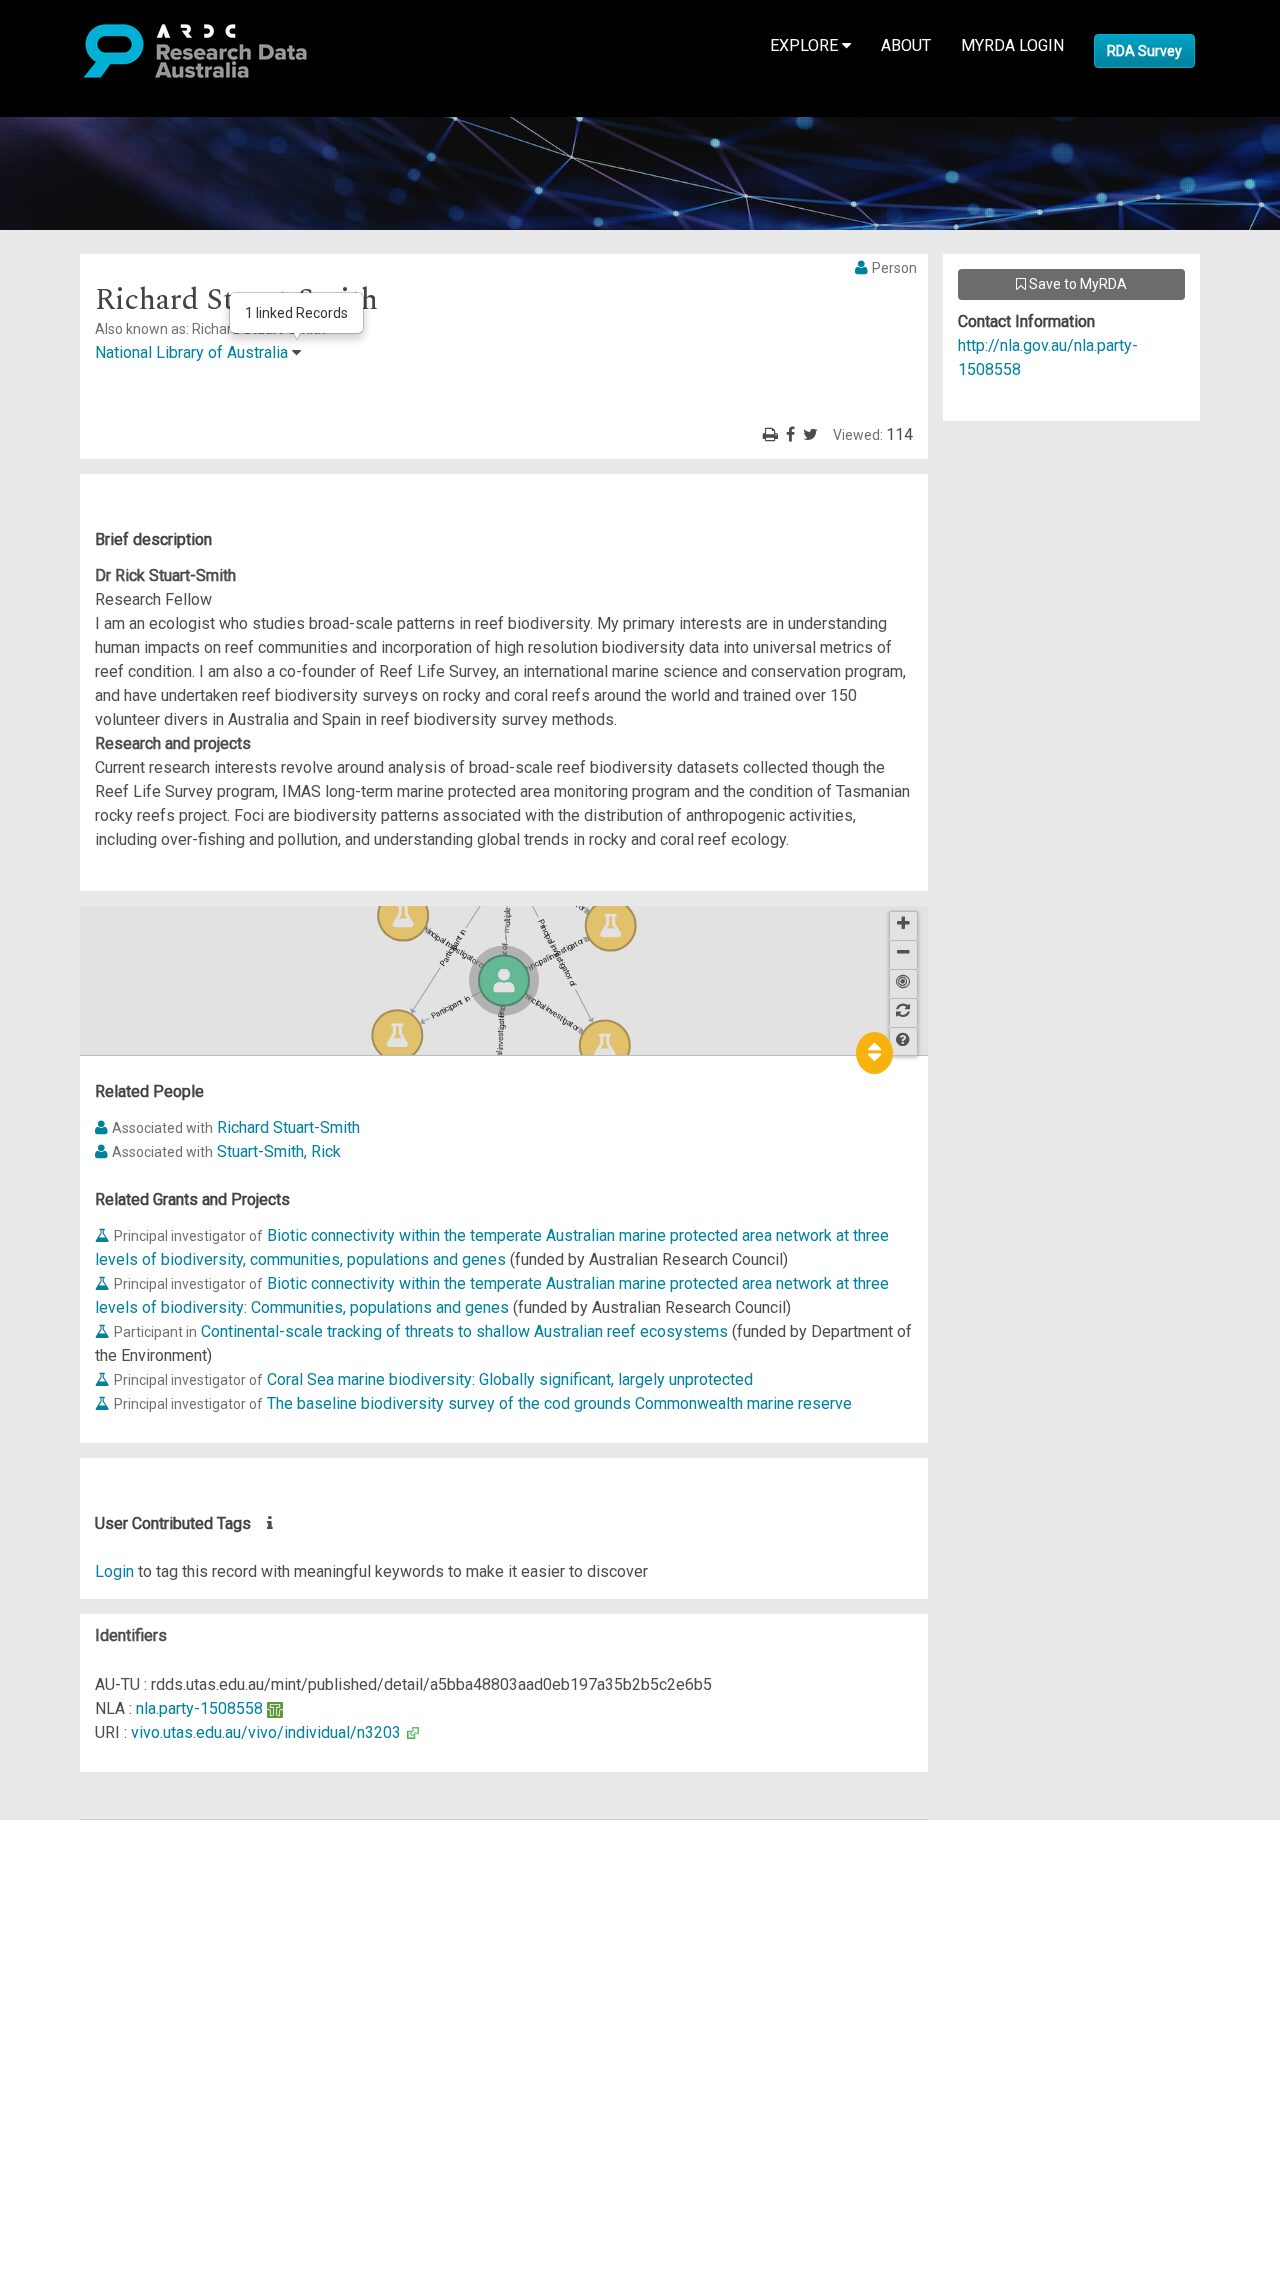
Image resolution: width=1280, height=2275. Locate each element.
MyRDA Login (1012, 45)
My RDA (90, 1855)
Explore (806, 45)
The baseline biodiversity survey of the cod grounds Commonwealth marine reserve (559, 1403)
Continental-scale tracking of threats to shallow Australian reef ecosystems (464, 1331)
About (906, 45)
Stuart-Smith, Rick (279, 1151)
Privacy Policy (112, 2035)
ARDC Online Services (139, 1951)
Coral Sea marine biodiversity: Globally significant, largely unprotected (510, 1379)
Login (114, 1571)
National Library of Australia (191, 352)
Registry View (111, 1975)
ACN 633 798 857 (62, 2095)
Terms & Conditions (130, 2011)
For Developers (116, 1927)
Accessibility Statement (145, 2059)
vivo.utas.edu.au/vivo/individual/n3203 (266, 1732)
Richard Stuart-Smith (288, 1127)
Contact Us (100, 1879)
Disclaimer (99, 1903)
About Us (94, 1831)
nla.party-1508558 (199, 1708)
